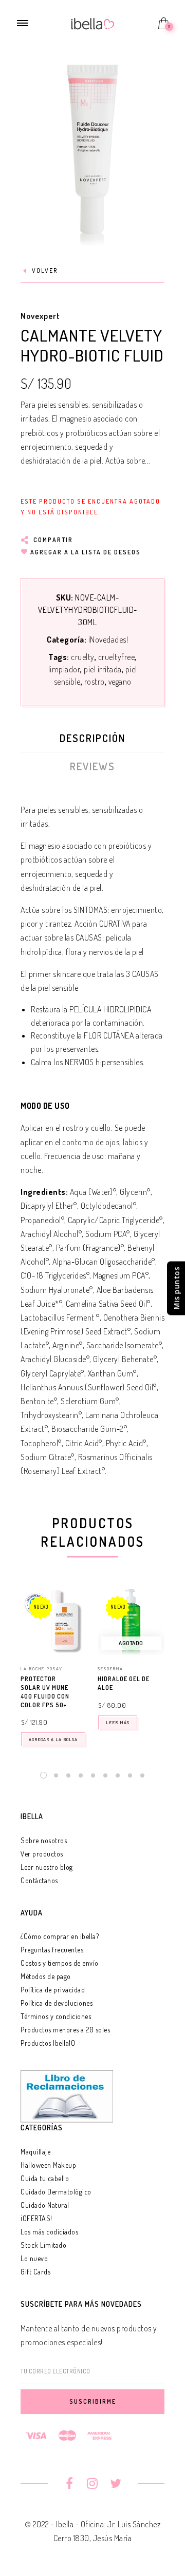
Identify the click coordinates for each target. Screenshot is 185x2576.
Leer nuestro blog (47, 1867)
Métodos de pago (46, 1976)
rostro (95, 682)
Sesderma (110, 1669)
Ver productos (42, 1854)
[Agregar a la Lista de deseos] (83, 1680)
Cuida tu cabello (45, 2178)
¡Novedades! (108, 640)
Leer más (118, 1722)
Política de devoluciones (57, 2003)
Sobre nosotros (44, 1840)
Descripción (92, 738)
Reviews (92, 766)
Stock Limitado (43, 2245)
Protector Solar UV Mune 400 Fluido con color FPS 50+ (45, 1692)
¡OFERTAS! (36, 2218)
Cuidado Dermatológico (56, 2192)
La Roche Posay (42, 1669)
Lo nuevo (34, 2258)
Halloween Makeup (48, 2165)
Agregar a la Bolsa (53, 1739)
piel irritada (103, 669)
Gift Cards (35, 2272)
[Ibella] (93, 23)
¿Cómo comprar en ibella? (60, 1936)
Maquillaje (35, 2152)
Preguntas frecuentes (52, 1950)
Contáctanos (39, 1880)
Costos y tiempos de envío (60, 1963)
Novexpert (40, 316)
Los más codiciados (49, 2232)
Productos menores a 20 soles (65, 2030)
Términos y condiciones (56, 2016)
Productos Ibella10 (48, 2043)
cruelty (83, 657)
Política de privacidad (53, 1990)
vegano (120, 682)
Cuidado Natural (45, 2205)
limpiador (64, 669)
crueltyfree (117, 657)
